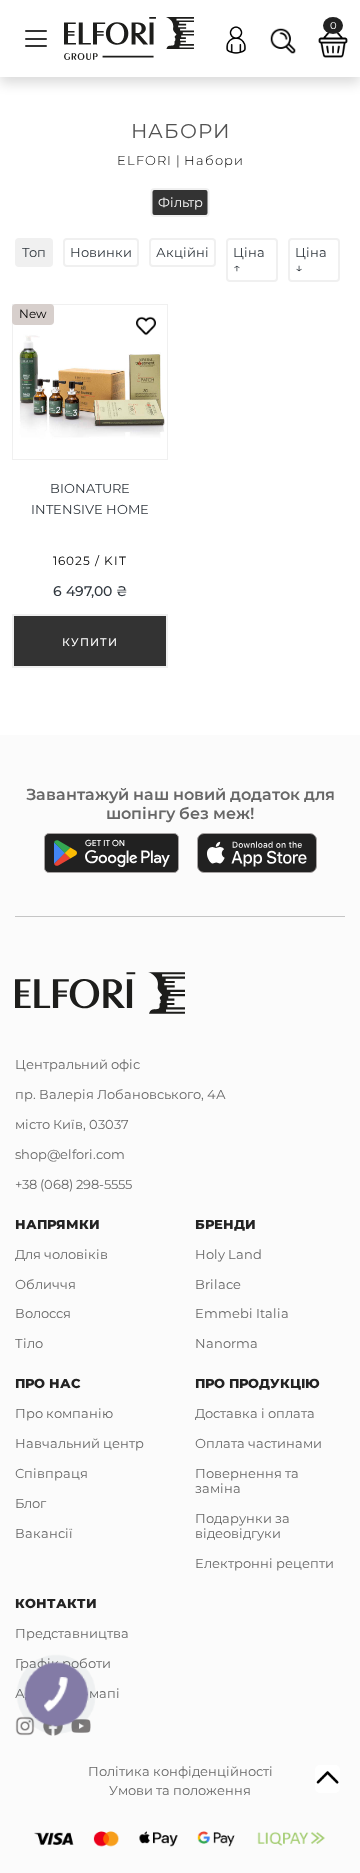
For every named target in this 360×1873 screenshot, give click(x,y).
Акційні (182, 252)
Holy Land (228, 1254)
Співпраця (51, 1473)
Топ (34, 252)
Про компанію (64, 1413)
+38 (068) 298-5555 (73, 1184)
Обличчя (45, 1284)
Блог (30, 1503)
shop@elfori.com (70, 1154)
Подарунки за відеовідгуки (242, 1525)
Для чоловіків (61, 1254)
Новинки (101, 252)
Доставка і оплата (255, 1413)
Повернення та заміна (247, 1480)
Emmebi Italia (242, 1313)
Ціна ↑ (249, 259)
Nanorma (226, 1343)
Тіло (29, 1343)
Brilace (218, 1284)
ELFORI (144, 160)
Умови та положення (180, 1790)
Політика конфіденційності (180, 1771)
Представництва (72, 1633)
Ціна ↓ (311, 259)
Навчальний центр (79, 1443)
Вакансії (44, 1533)
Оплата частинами (258, 1443)
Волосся (43, 1313)
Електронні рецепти (264, 1563)
